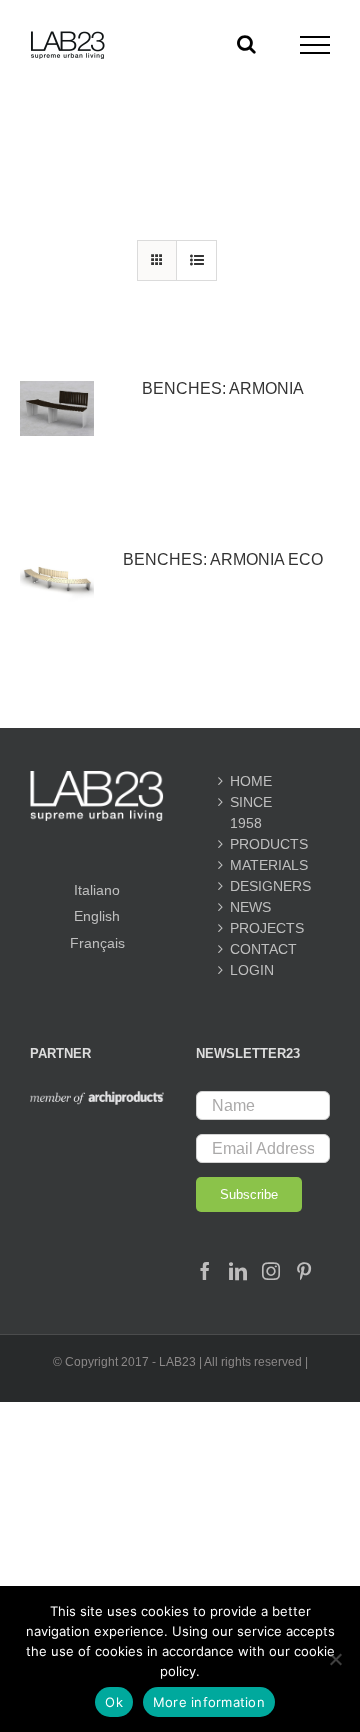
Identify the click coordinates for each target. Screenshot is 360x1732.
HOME (251, 781)
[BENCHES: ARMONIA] (57, 408)
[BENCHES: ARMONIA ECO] (57, 579)
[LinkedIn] (238, 1271)
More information (209, 1702)
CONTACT (263, 949)
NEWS (250, 907)
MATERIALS (263, 865)
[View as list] (196, 260)
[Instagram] (271, 1271)
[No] (335, 1659)
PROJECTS (263, 928)
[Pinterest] (304, 1271)
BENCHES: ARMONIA (223, 388)
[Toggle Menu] (315, 45)
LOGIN (252, 970)
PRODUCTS (263, 844)
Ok (114, 1702)
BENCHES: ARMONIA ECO (223, 559)
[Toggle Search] (246, 44)
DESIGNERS (263, 886)
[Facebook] (205, 1271)
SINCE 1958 (251, 812)
